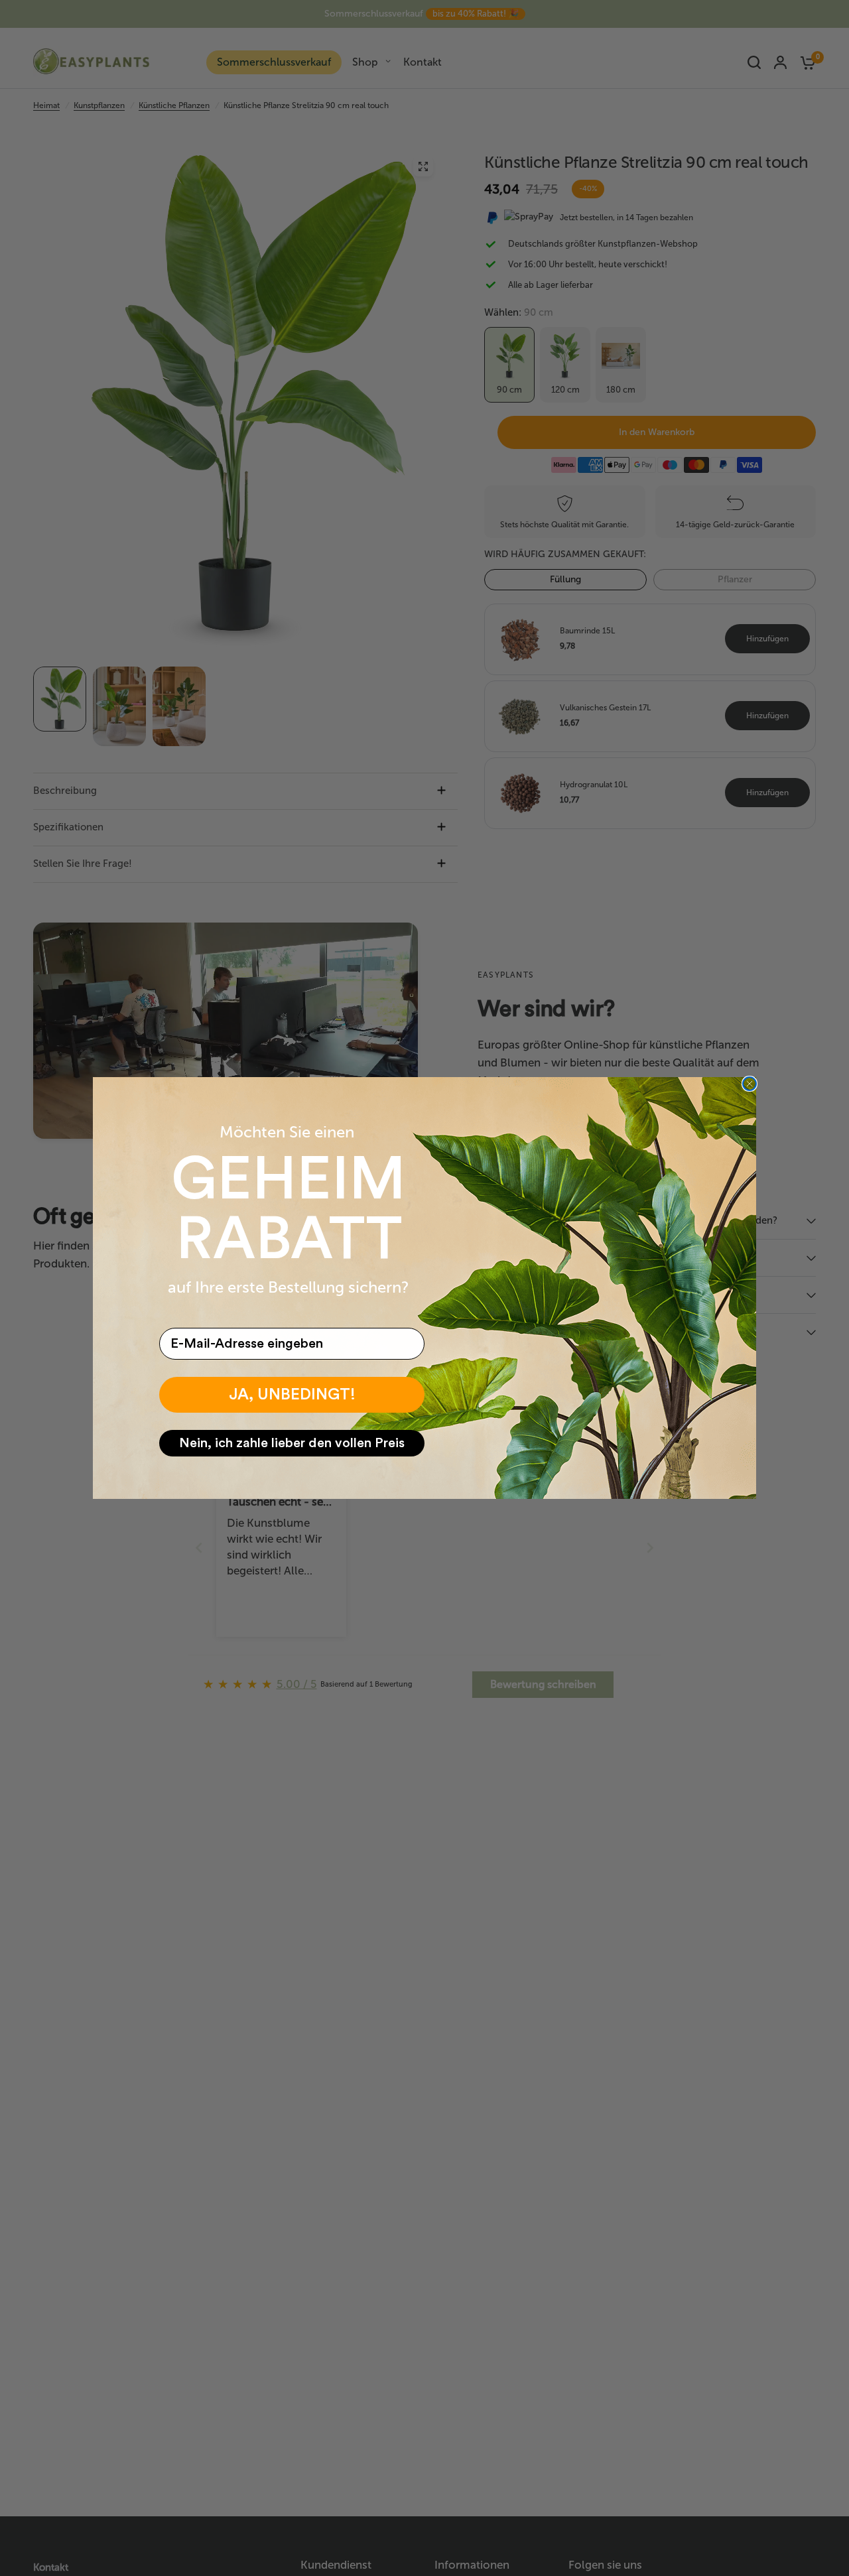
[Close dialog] (750, 1084)
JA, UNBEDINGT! (292, 1395)
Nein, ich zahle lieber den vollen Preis (292, 1443)
